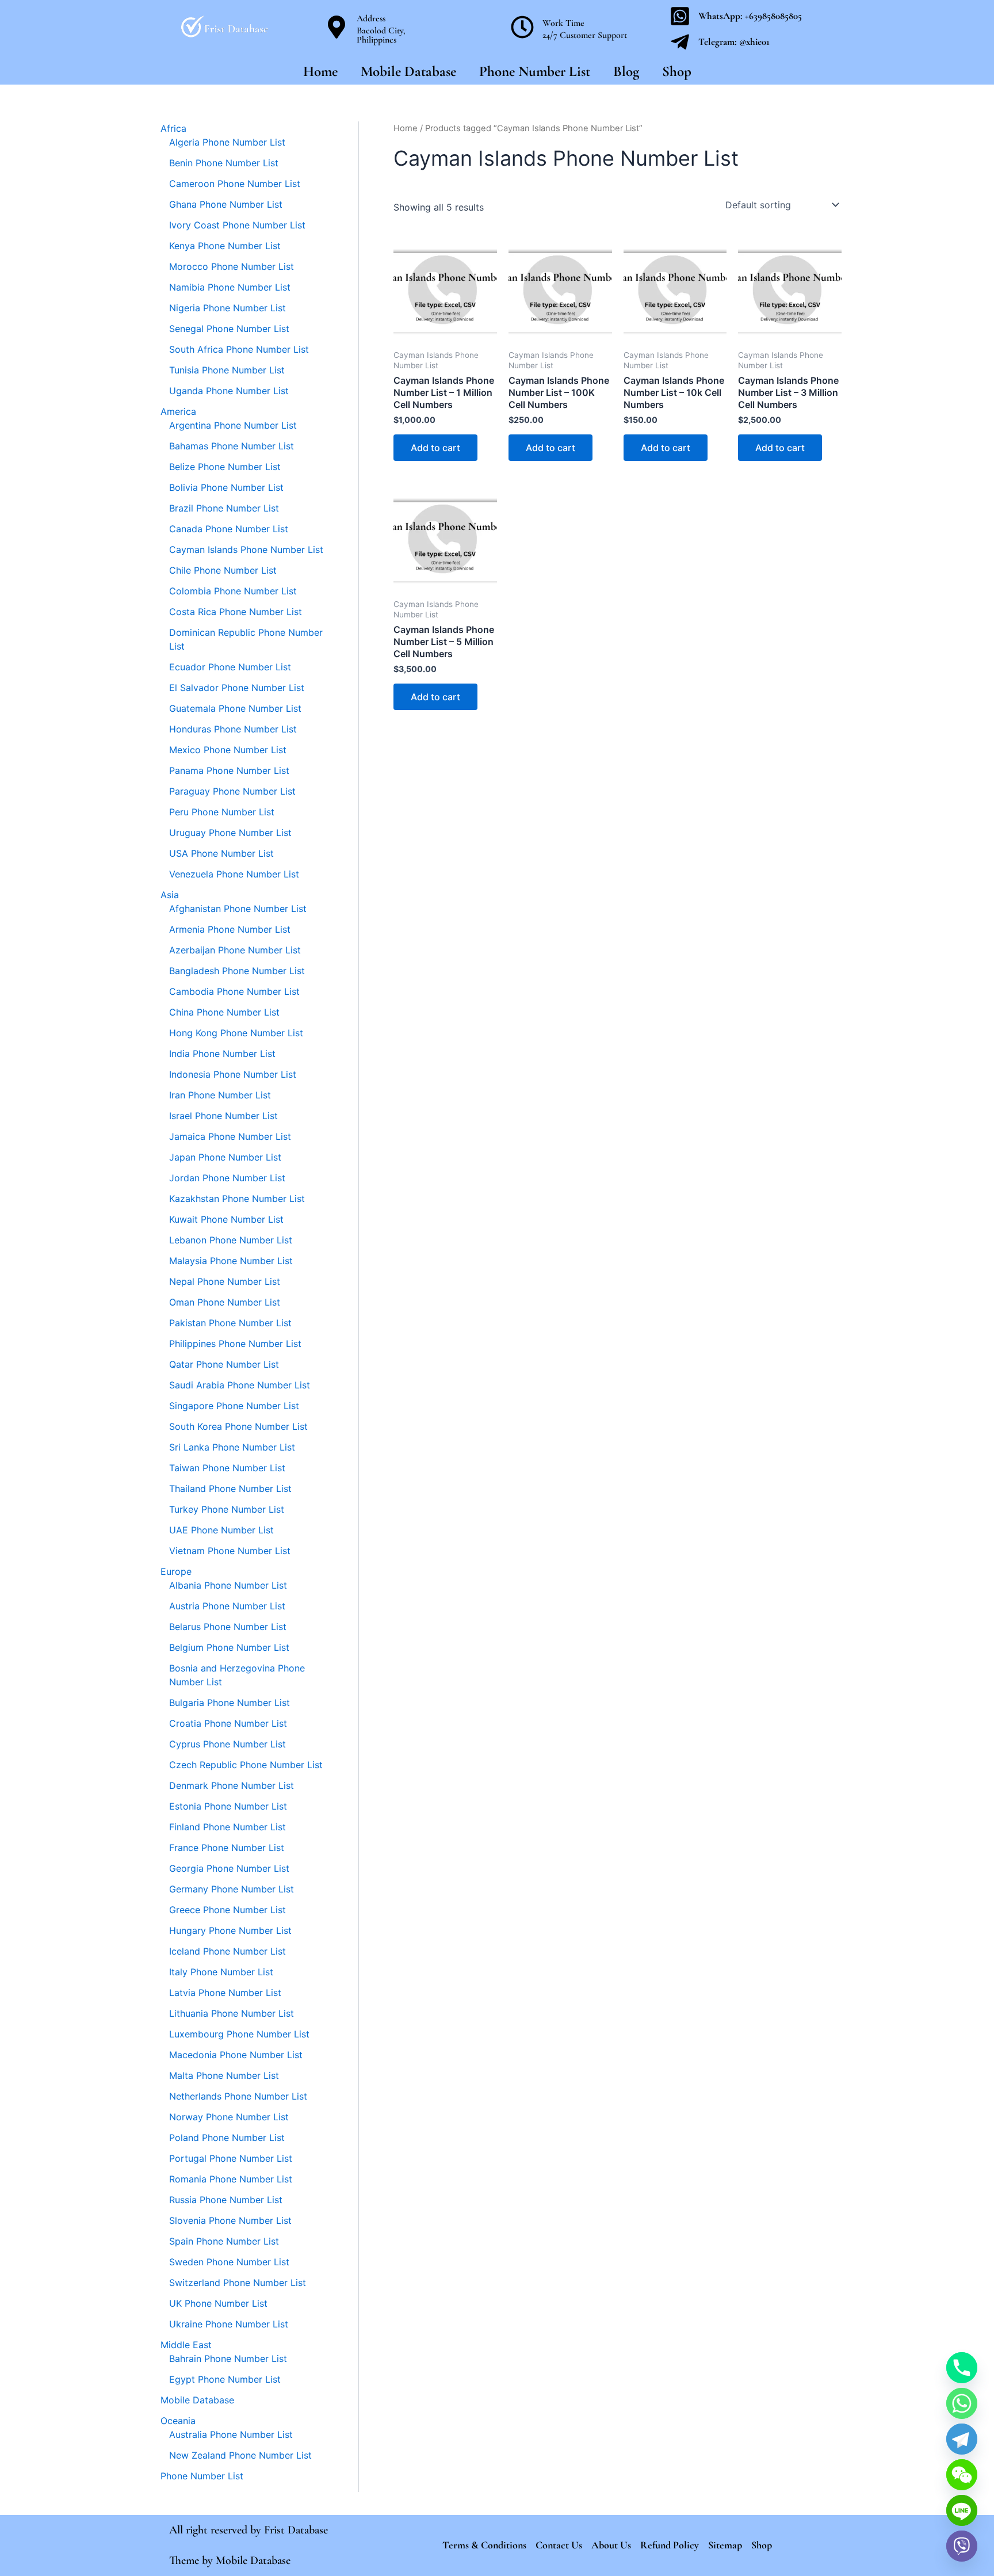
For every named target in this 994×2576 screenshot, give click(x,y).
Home (320, 71)
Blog (626, 71)
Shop (677, 71)
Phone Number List (535, 71)
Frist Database (296, 2530)
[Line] (962, 2510)
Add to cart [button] (435, 448)
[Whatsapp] (962, 2403)
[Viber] (962, 2546)
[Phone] (962, 2368)
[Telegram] (962, 2439)
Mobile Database (408, 71)
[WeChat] (962, 2475)
